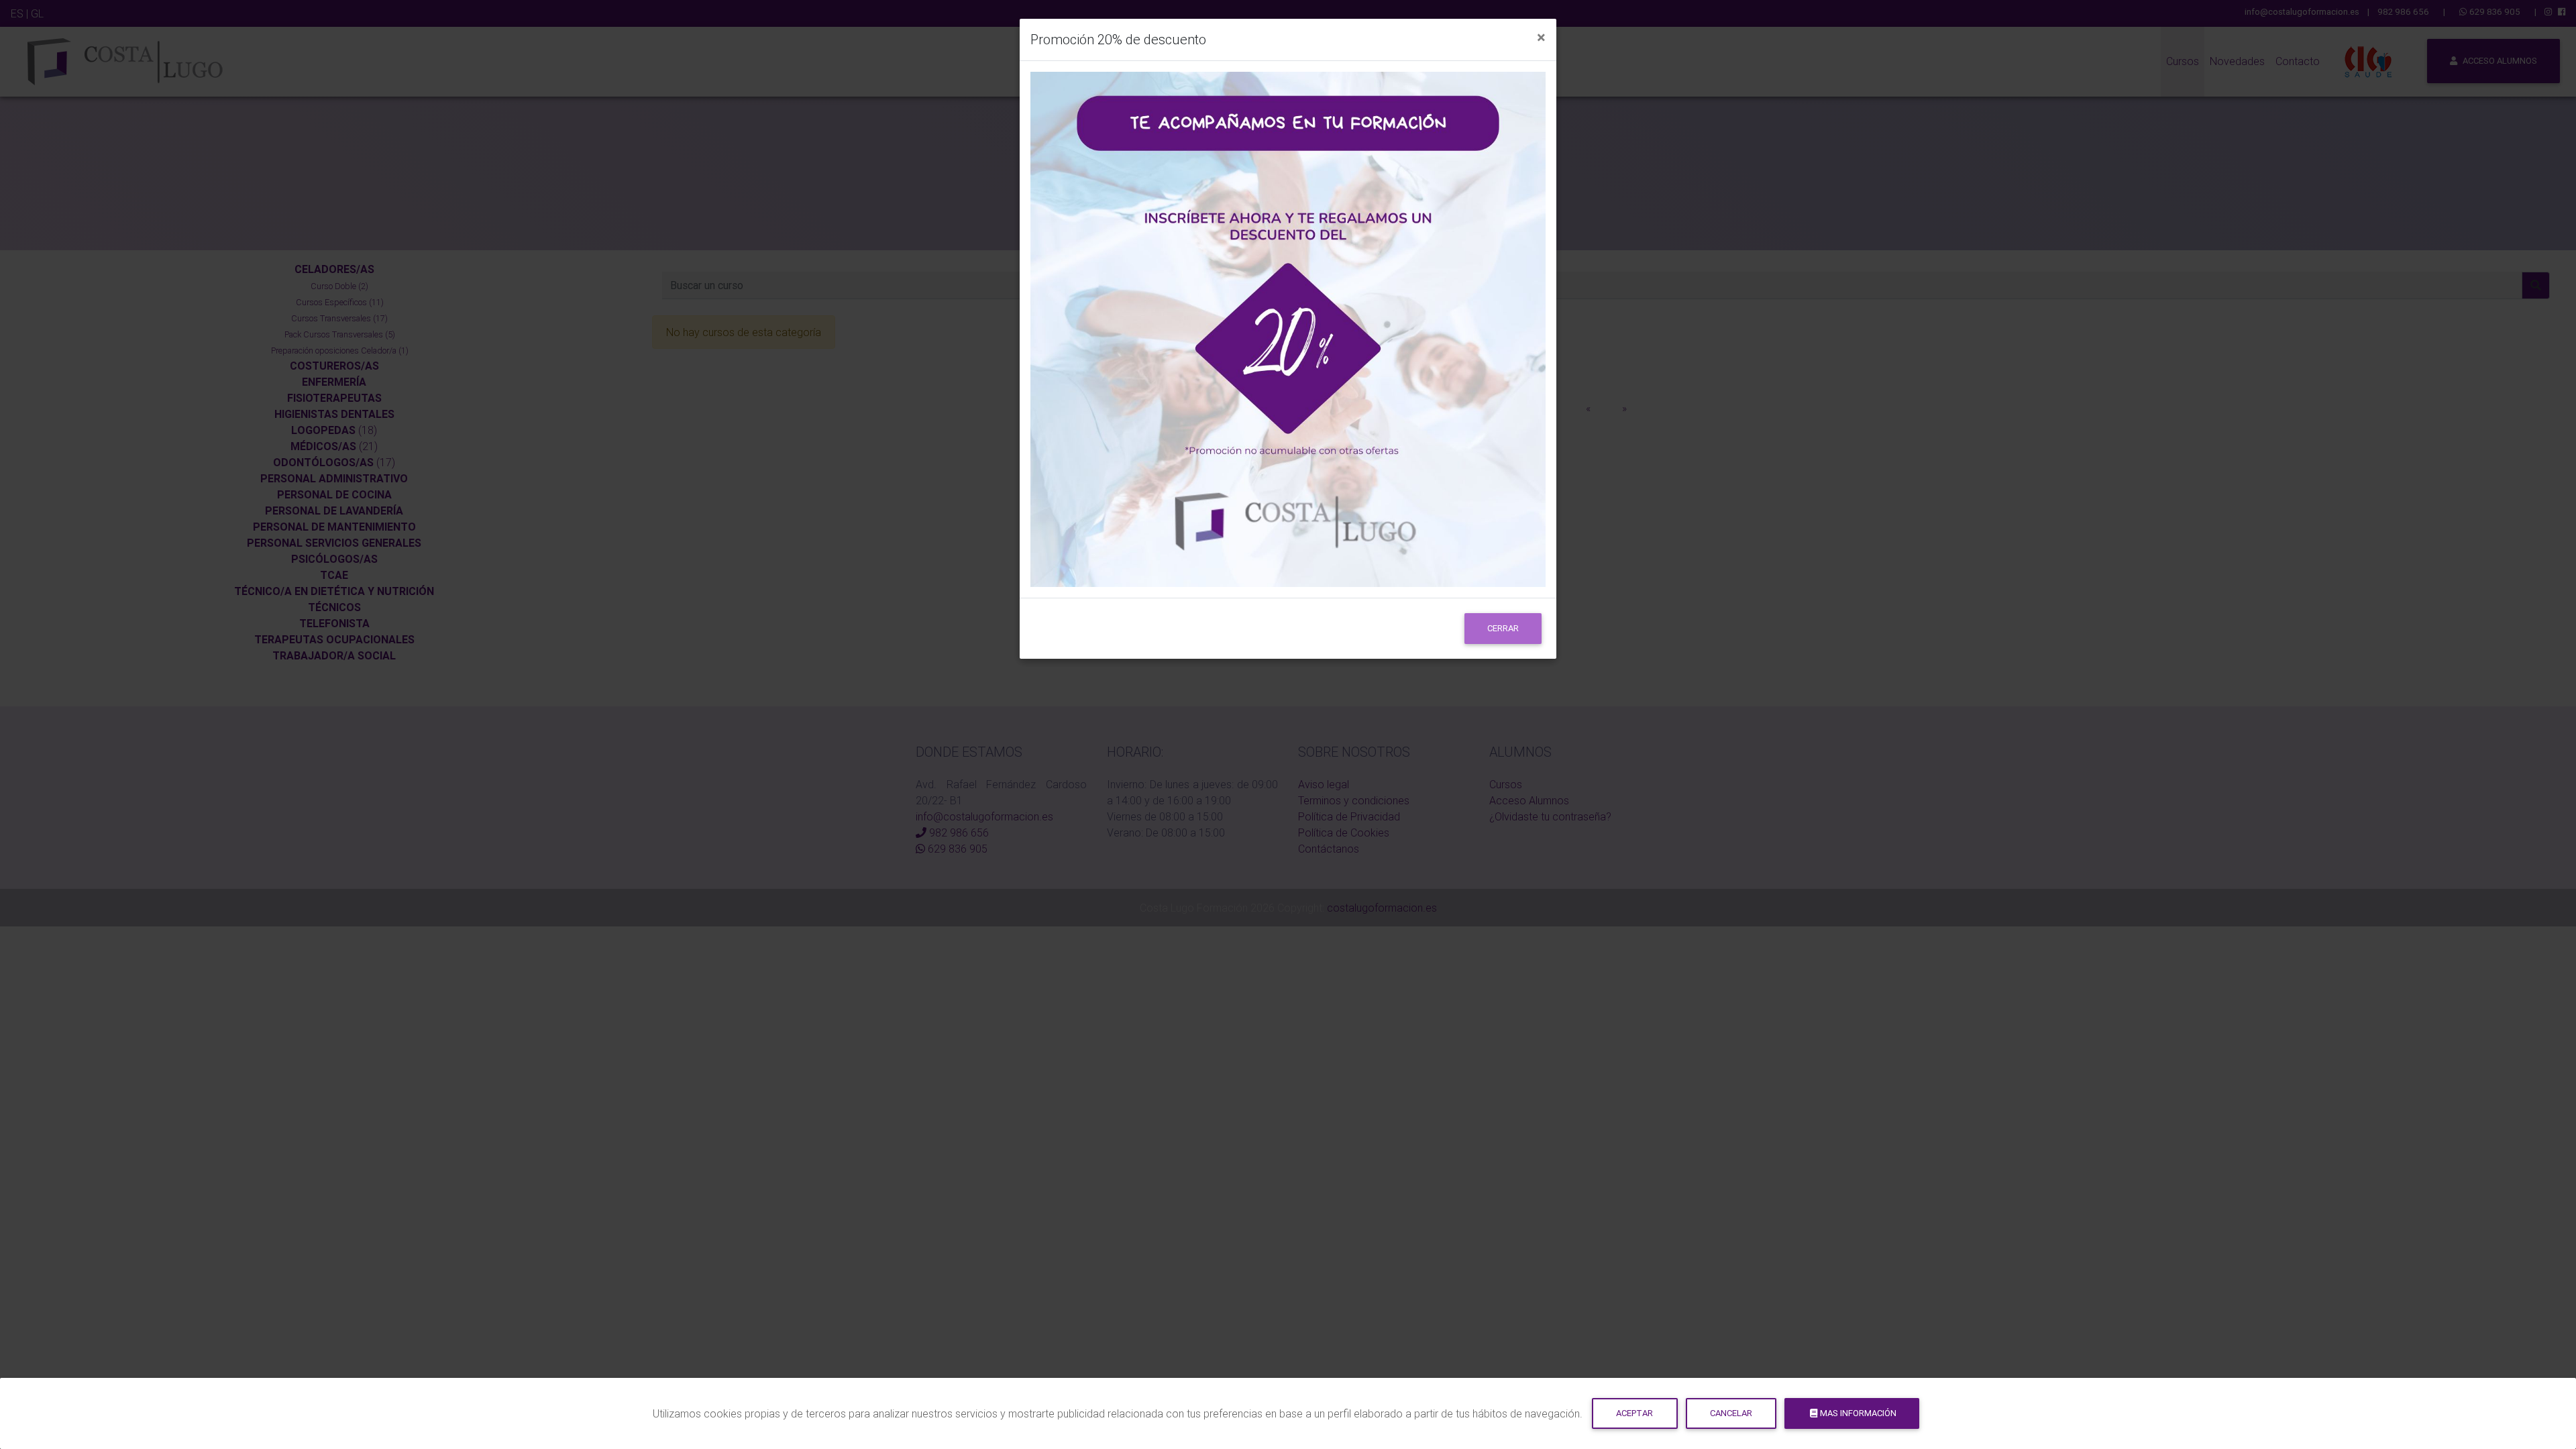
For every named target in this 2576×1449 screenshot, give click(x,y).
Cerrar (1503, 628)
